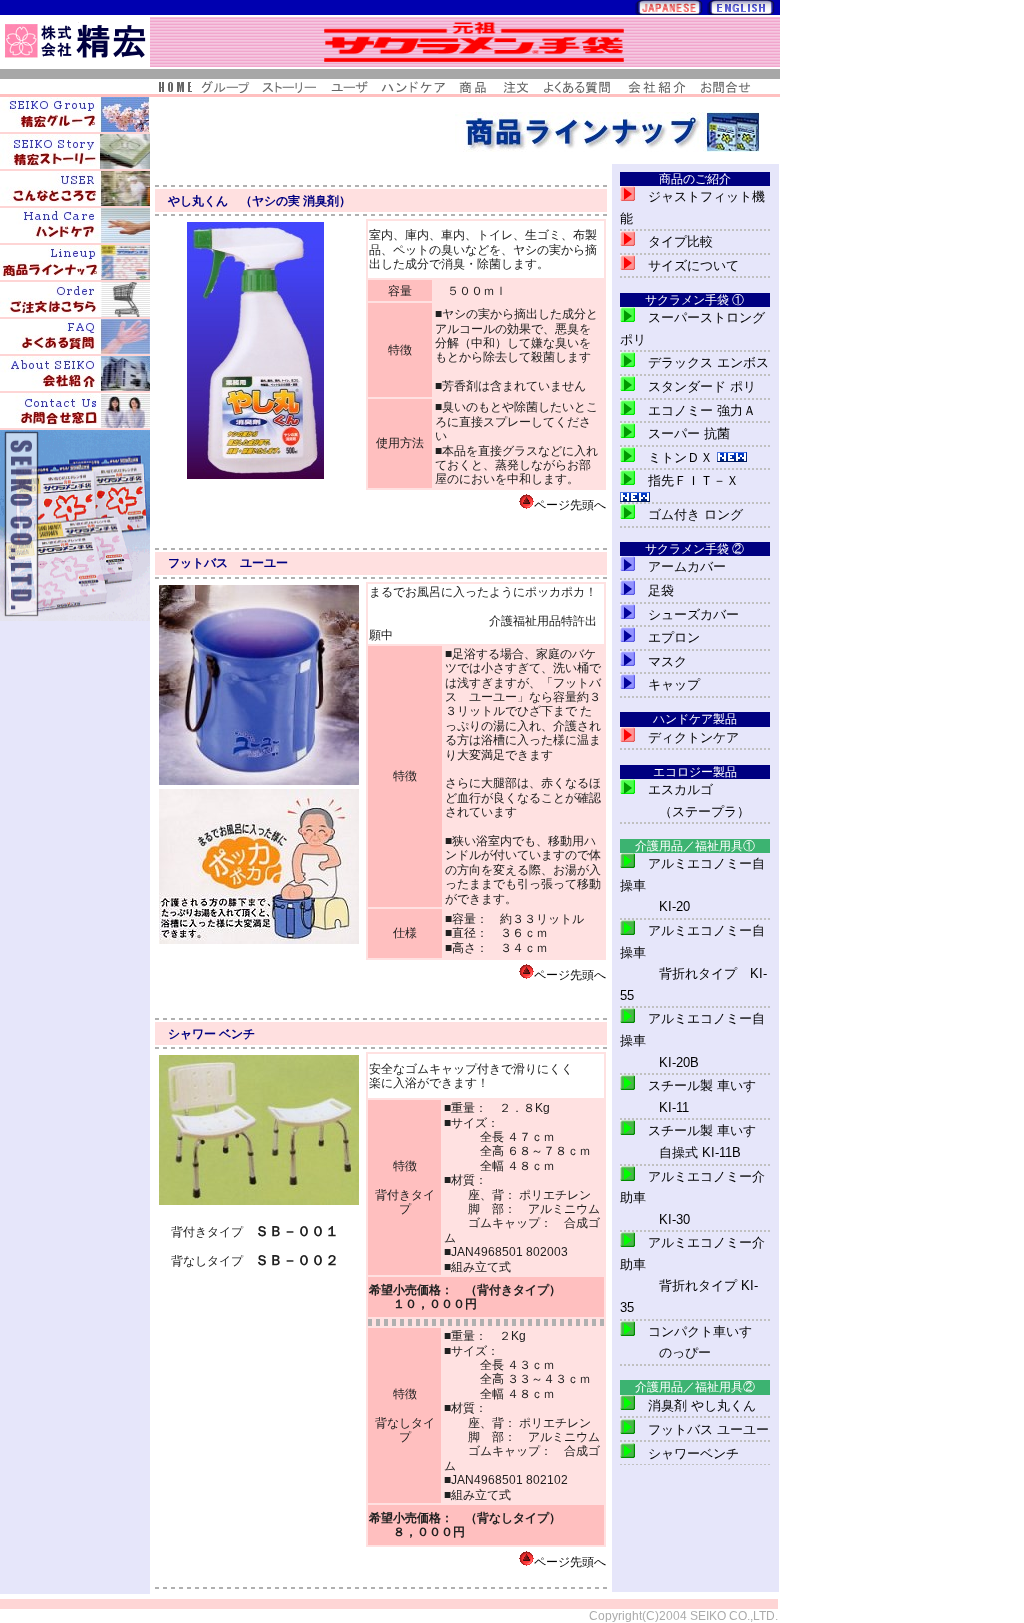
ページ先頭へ (570, 505)
